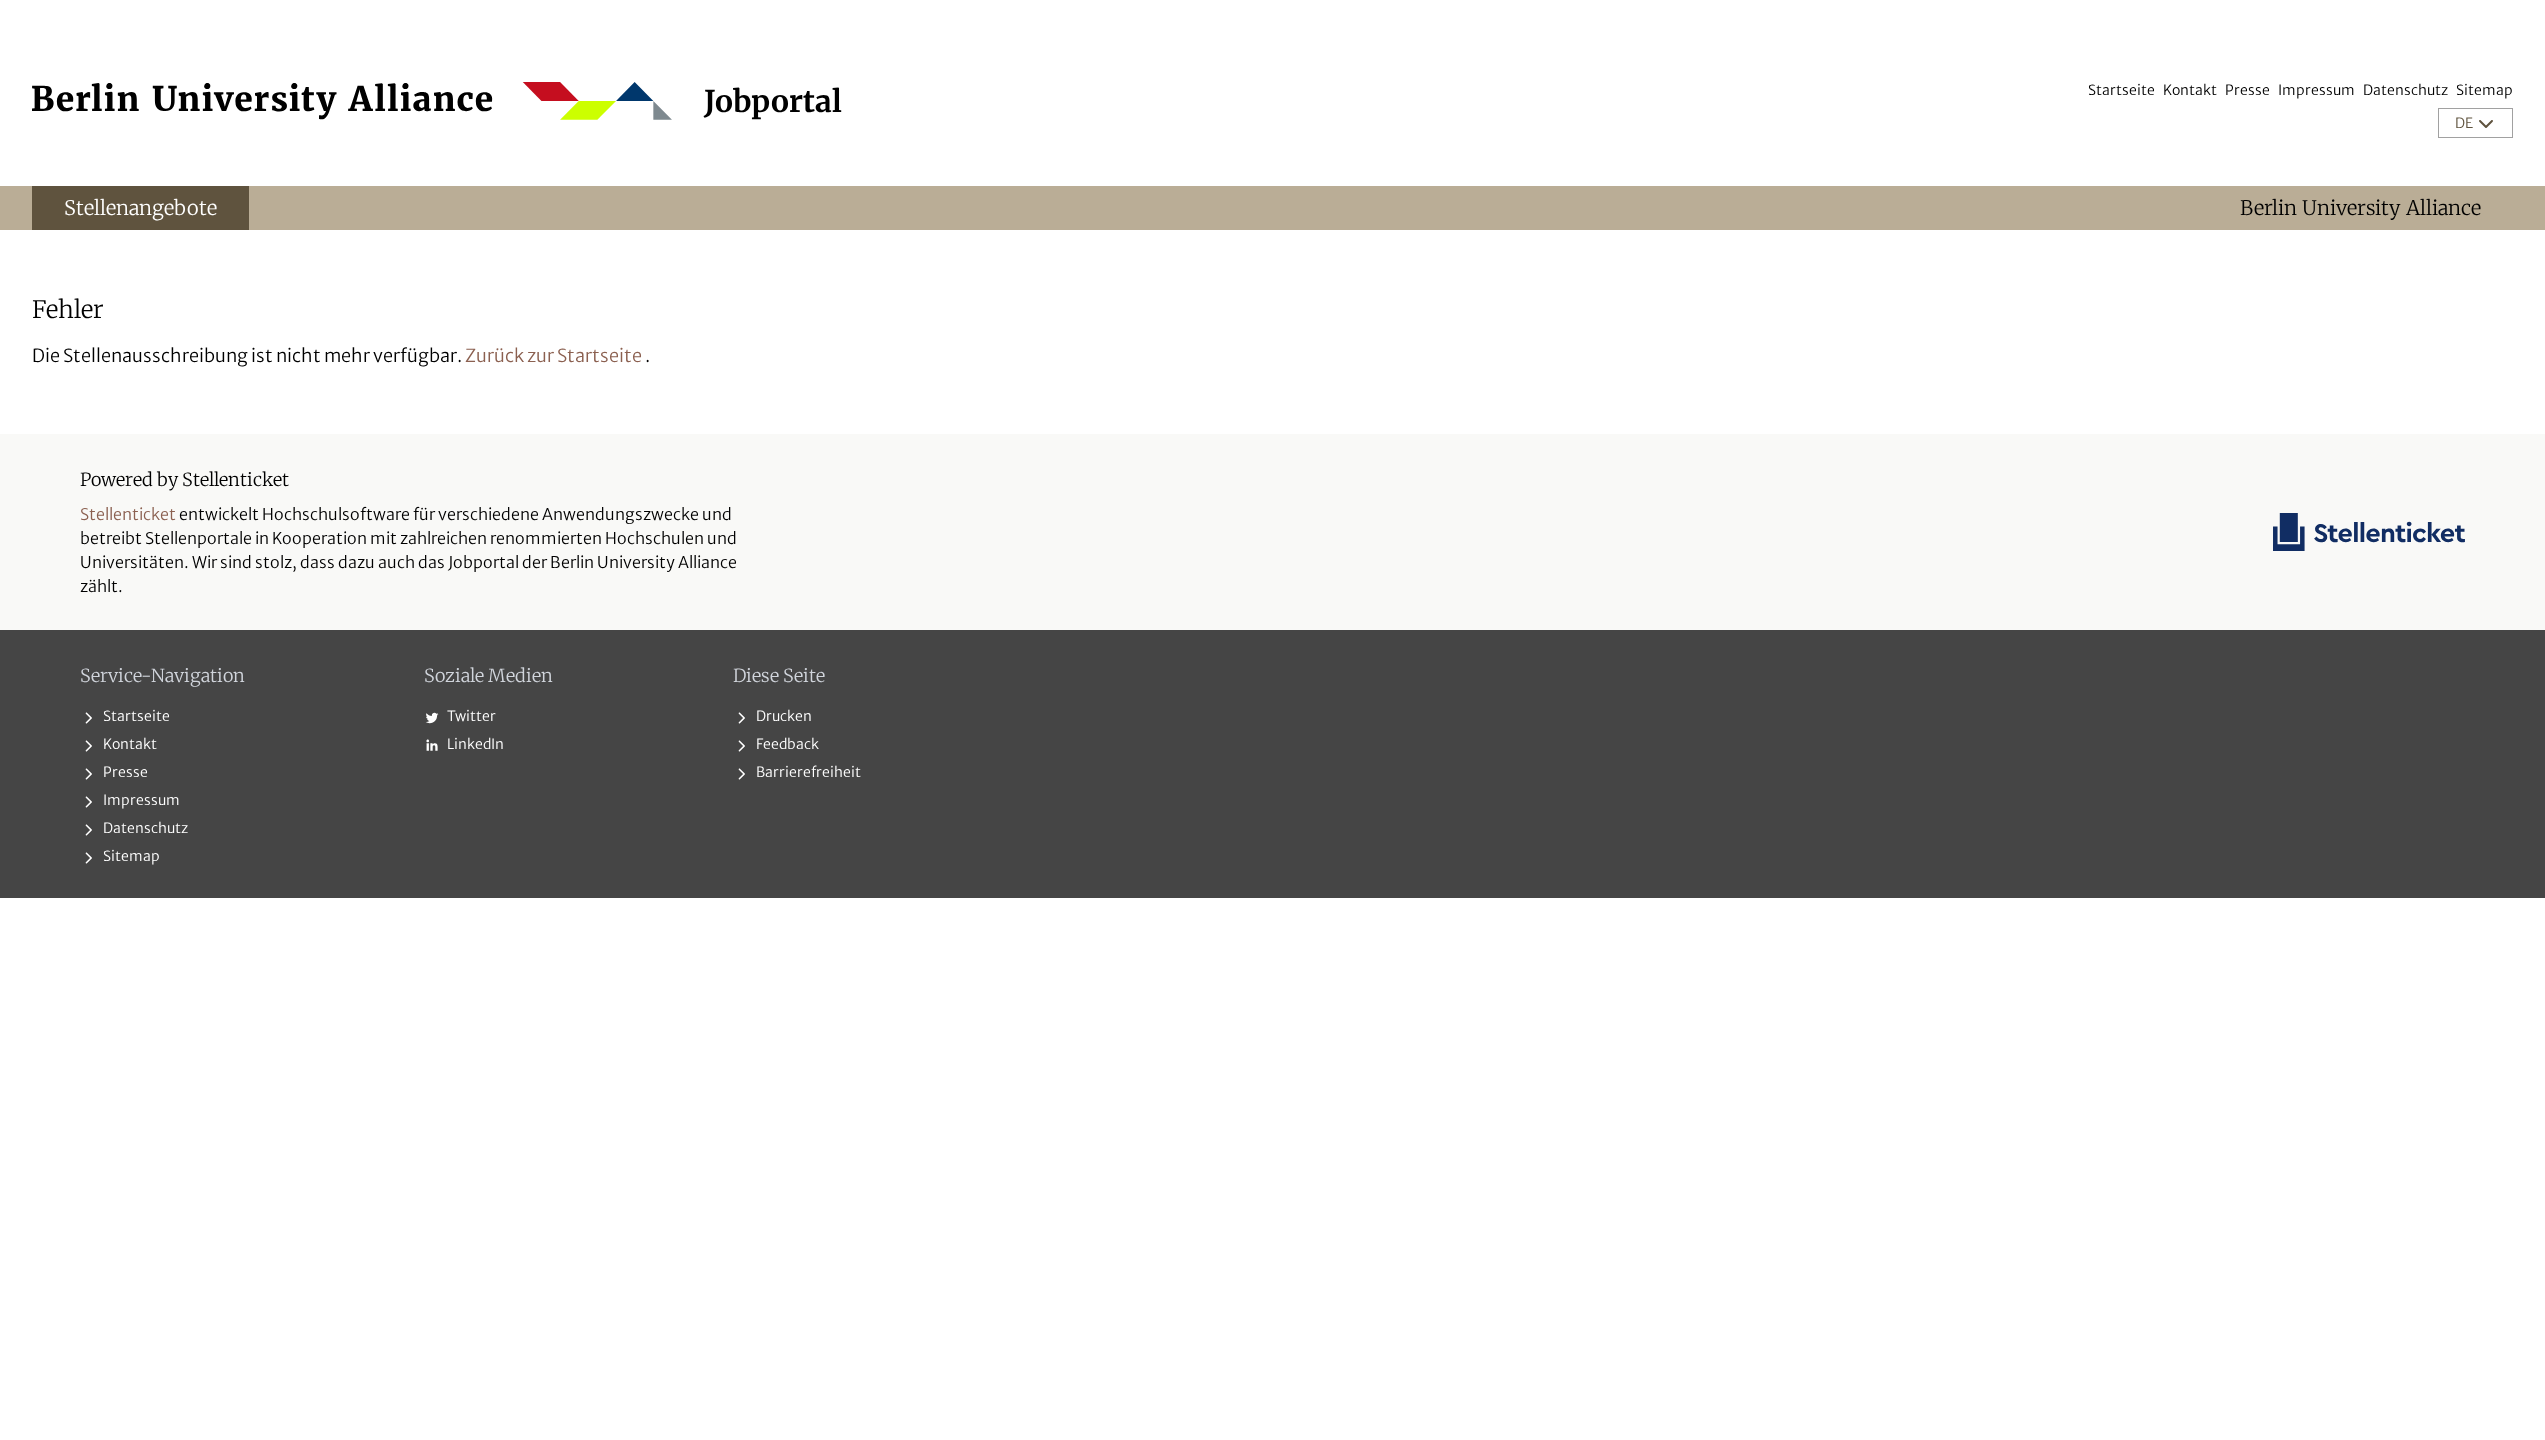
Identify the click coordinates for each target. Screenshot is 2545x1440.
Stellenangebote (140, 207)
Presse (2247, 90)
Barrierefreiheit (807, 772)
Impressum (2316, 90)
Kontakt (2190, 90)
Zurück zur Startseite (553, 355)
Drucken (782, 716)
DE (2465, 123)
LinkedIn (474, 744)
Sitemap (2484, 90)
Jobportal (773, 101)
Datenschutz (2405, 90)
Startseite (2121, 90)
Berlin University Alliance (2360, 207)
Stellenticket (128, 514)
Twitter (470, 716)
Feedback (786, 744)
